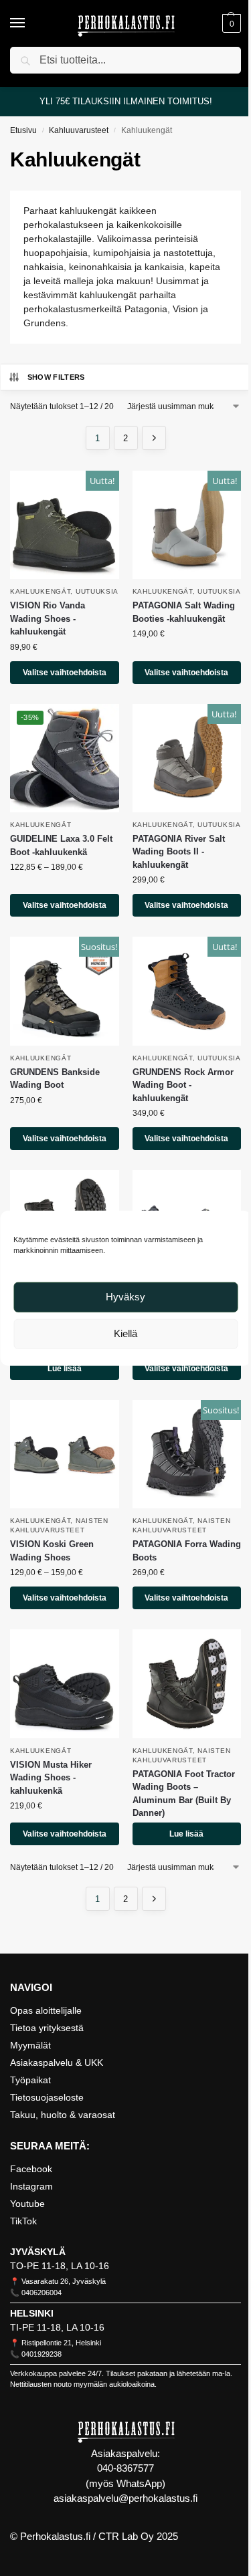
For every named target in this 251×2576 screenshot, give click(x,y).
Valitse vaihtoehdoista (65, 673)
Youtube (27, 2204)
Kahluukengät (40, 591)
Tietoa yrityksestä (47, 2028)
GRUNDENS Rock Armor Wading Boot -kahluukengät (183, 1085)
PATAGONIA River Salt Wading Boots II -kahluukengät (179, 852)
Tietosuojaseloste (47, 2097)
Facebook (31, 2169)
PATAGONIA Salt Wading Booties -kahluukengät (184, 612)
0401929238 (41, 2354)
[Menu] (30, 23)
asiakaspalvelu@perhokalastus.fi (125, 2498)
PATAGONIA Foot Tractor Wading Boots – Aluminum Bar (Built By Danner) (184, 1794)
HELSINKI (32, 2313)
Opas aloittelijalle (46, 2010)
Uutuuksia (97, 591)
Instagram (31, 2186)
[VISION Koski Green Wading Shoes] (65, 1454)
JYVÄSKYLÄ (38, 2252)
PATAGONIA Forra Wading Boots (187, 1551)
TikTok (23, 2221)
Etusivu (23, 130)
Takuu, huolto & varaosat (63, 2115)
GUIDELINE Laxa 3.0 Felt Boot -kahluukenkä (61, 845)
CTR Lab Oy (126, 2536)
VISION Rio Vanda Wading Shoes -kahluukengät (48, 618)
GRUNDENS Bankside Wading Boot (55, 1079)
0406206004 (41, 2293)
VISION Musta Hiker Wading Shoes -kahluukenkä (51, 1778)
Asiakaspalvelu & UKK (57, 2063)
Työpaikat (30, 2080)
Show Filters (56, 377)
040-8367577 (125, 2468)
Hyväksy (125, 1297)
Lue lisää (65, 1369)
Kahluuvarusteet (79, 130)
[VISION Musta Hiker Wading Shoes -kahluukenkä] (65, 1684)
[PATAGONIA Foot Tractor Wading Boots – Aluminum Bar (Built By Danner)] (187, 1684)
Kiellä (125, 1333)
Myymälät (30, 2045)
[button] (230, 23)
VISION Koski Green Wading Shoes (52, 1551)
